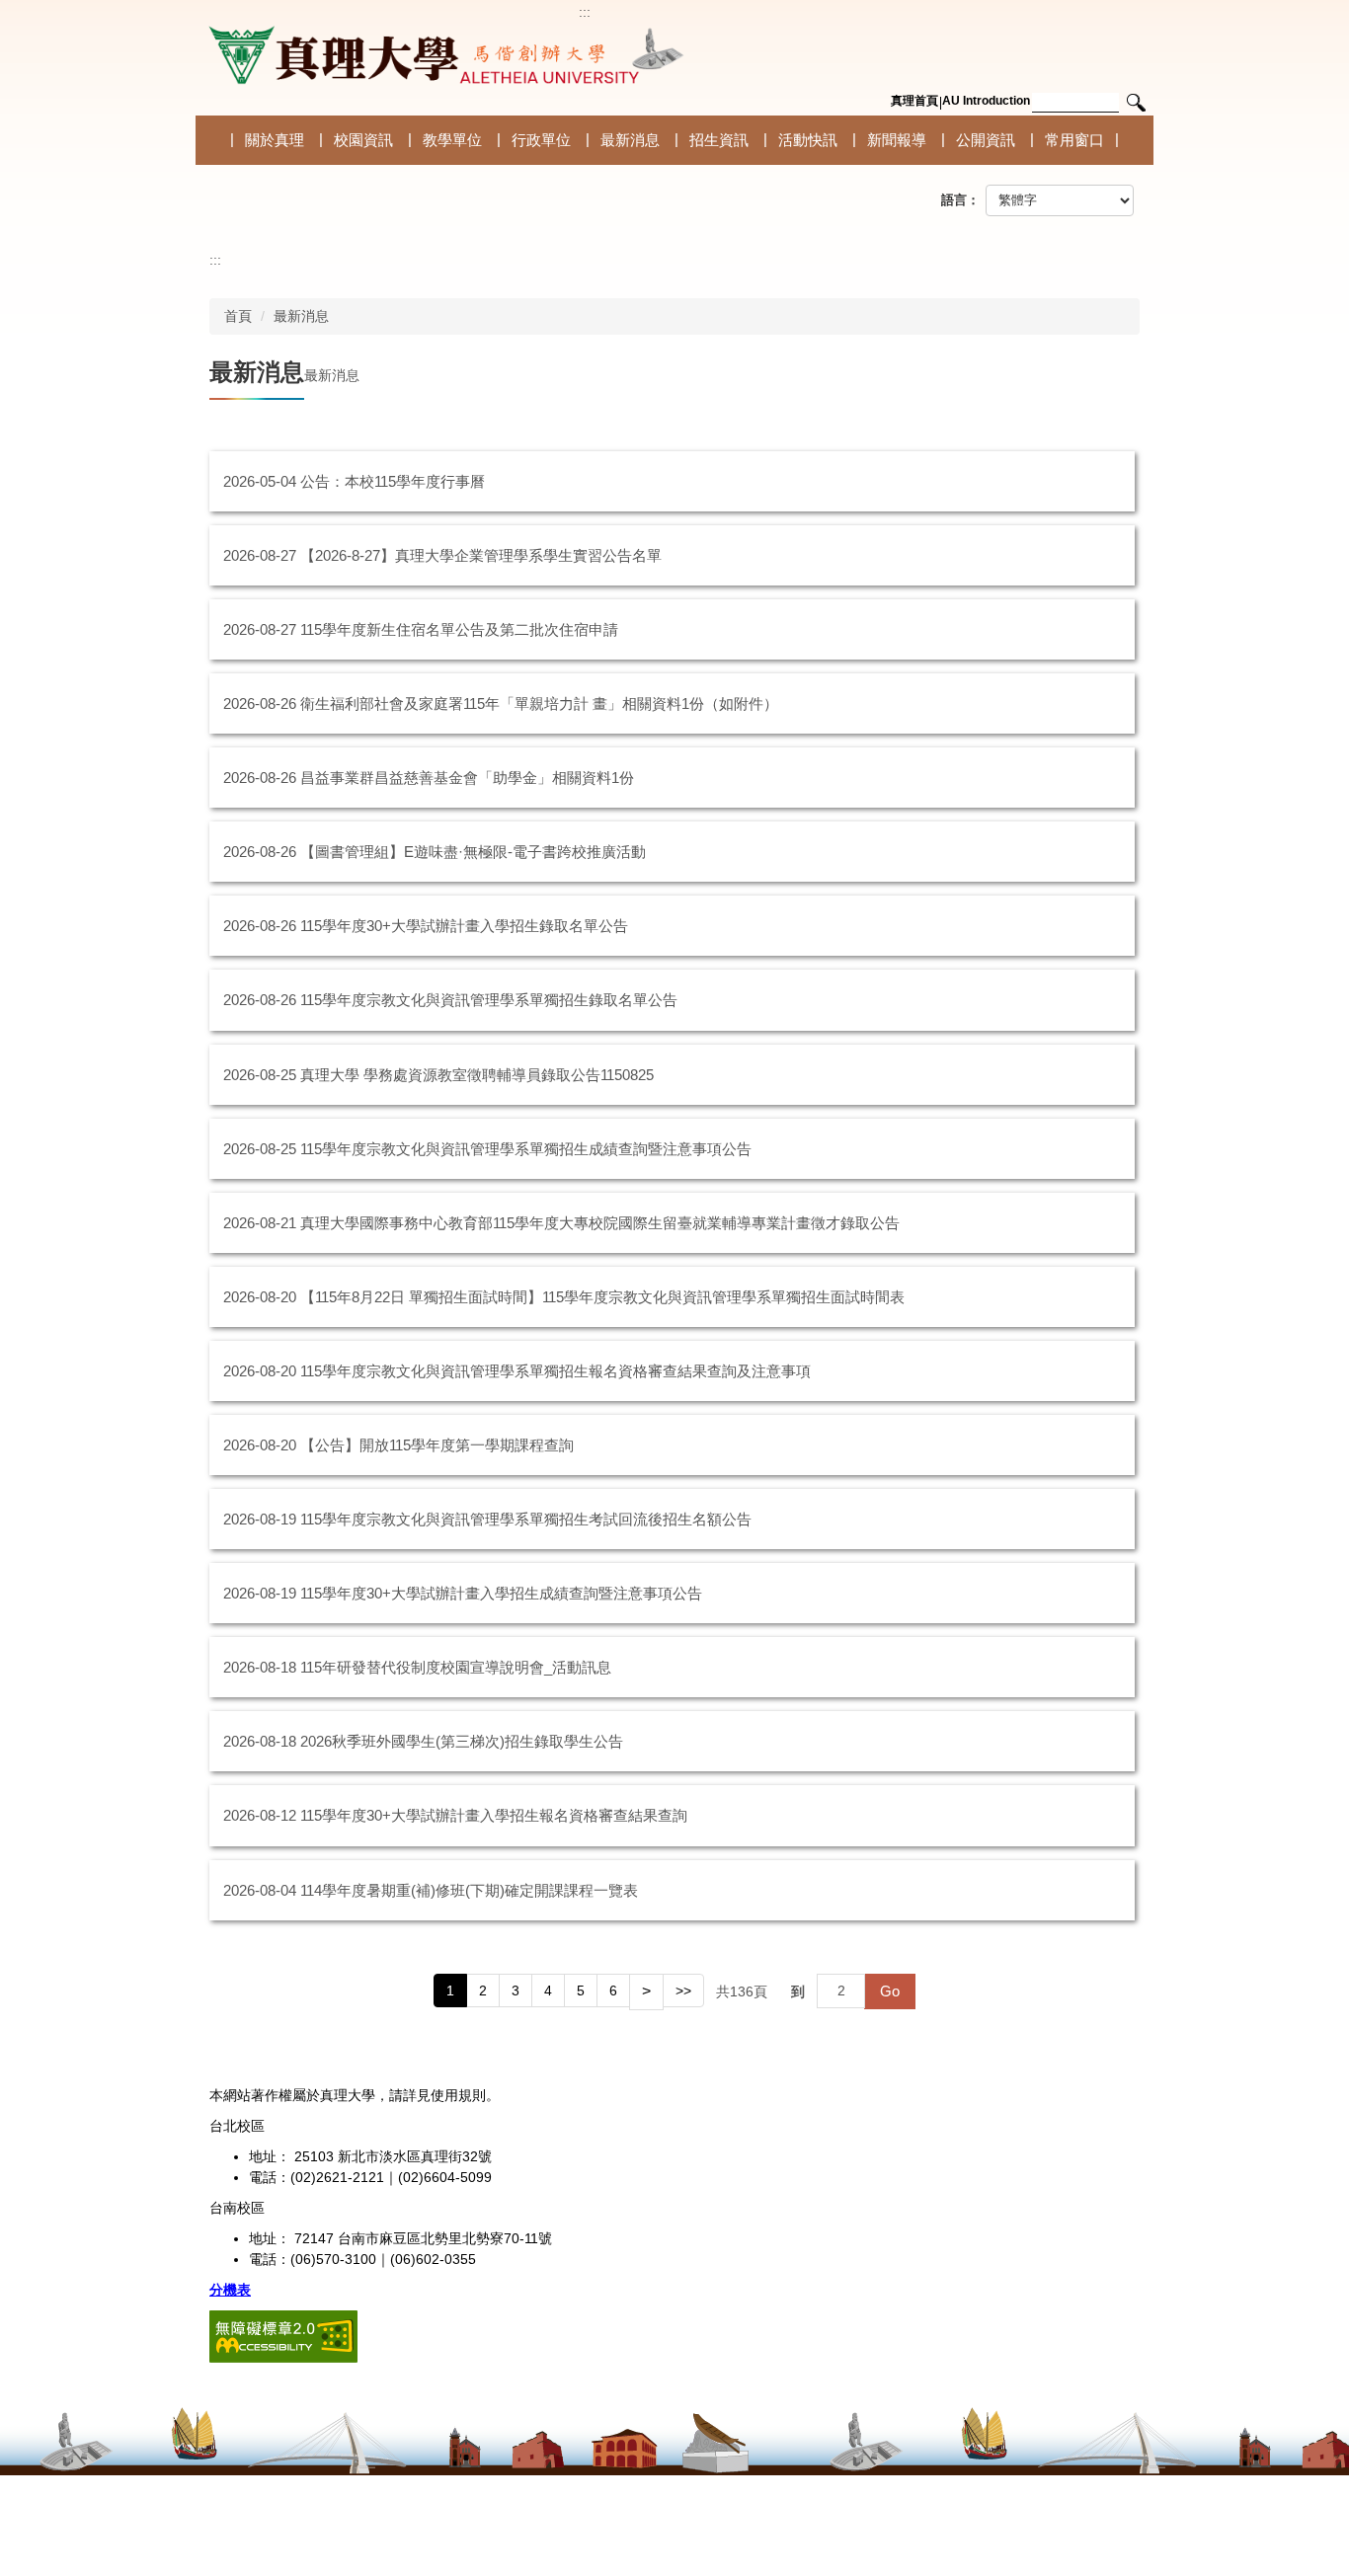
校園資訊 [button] (363, 140)
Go (890, 1991)
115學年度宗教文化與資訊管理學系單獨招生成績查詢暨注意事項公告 (526, 1149)
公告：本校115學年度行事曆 (393, 481)
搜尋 (1136, 103)
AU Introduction (986, 101)
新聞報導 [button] (897, 140)
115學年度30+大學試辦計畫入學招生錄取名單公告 (464, 926)
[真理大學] (442, 55)
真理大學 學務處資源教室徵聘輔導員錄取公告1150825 (477, 1075)
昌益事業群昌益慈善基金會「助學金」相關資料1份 (467, 778)
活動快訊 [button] (808, 140)
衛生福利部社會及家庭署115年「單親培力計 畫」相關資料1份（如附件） (539, 703)
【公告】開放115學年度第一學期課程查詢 (437, 1445)
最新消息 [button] (630, 140)
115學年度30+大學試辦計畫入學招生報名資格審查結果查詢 (494, 1815)
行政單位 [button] (541, 140)
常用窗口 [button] (1074, 140)
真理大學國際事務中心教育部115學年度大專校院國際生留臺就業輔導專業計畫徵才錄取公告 (600, 1223)
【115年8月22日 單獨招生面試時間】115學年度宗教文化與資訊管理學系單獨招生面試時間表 (602, 1297)
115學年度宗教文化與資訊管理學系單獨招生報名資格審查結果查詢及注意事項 (555, 1371)
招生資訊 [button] (719, 140)
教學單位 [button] (452, 140)
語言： (960, 200)
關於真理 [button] (275, 140)
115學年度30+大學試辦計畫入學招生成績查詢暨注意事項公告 (501, 1593)
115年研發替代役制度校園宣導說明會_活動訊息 (456, 1667)
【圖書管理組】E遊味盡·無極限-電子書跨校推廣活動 (473, 852)
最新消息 (301, 316)
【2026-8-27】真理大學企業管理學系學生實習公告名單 (481, 555)
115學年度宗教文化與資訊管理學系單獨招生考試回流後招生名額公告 (526, 1519)
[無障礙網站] (283, 2335)
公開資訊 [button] (986, 140)
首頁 (238, 316)
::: (585, 12)
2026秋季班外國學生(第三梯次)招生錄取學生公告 (462, 1741)
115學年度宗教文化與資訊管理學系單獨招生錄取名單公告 (489, 1000)
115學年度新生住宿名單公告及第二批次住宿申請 (459, 629)
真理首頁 (914, 101)
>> (683, 1991)
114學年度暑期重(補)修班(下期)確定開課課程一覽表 (469, 1890)
